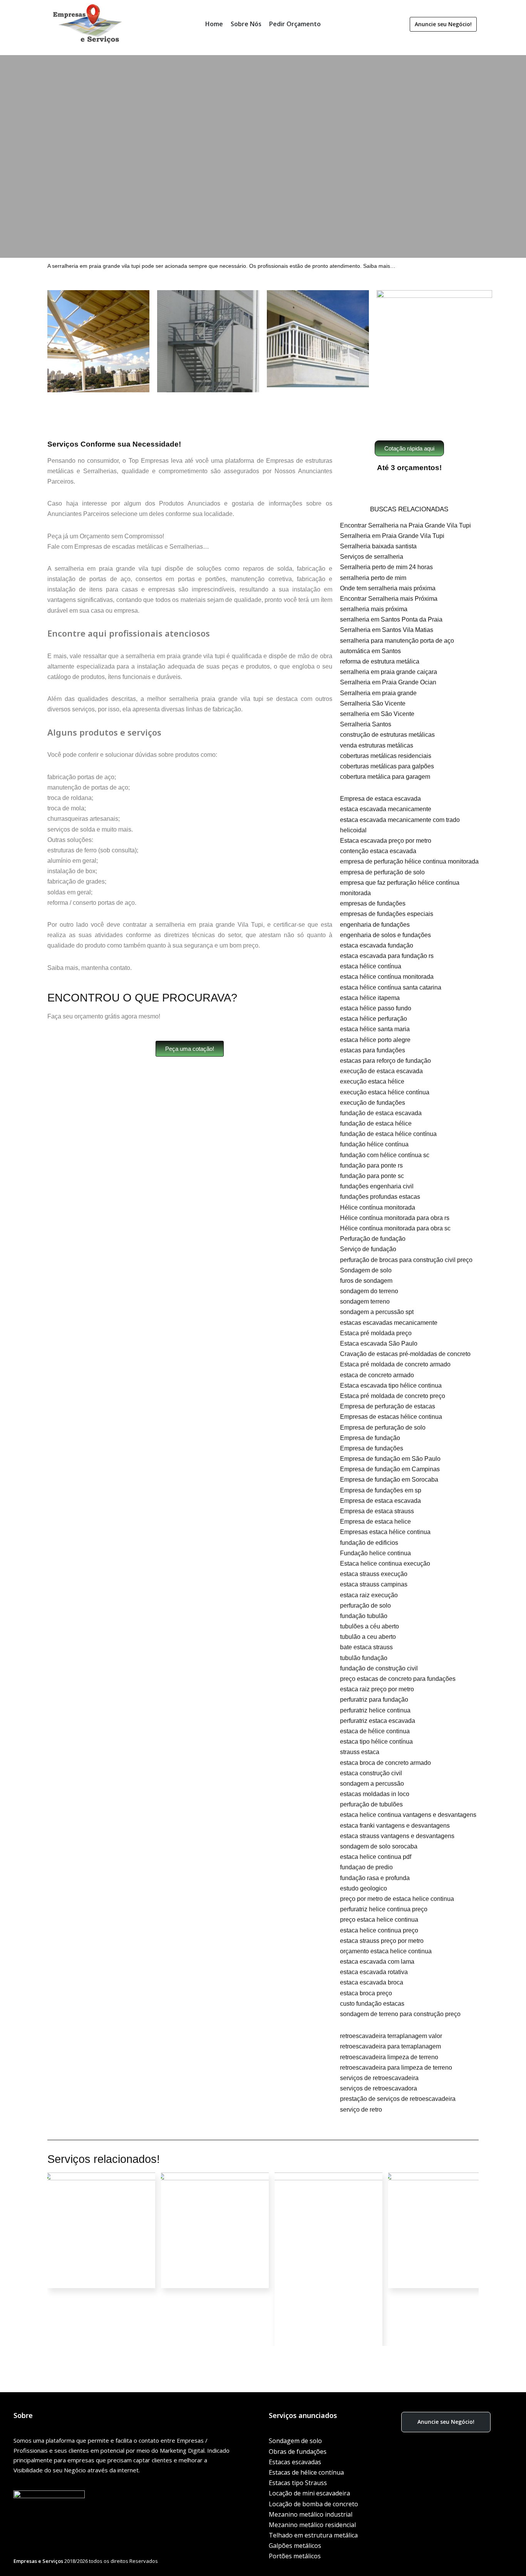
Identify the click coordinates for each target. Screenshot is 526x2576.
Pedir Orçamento (295, 24)
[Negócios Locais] (88, 24)
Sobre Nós (246, 24)
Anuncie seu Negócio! (443, 24)
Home (214, 24)
